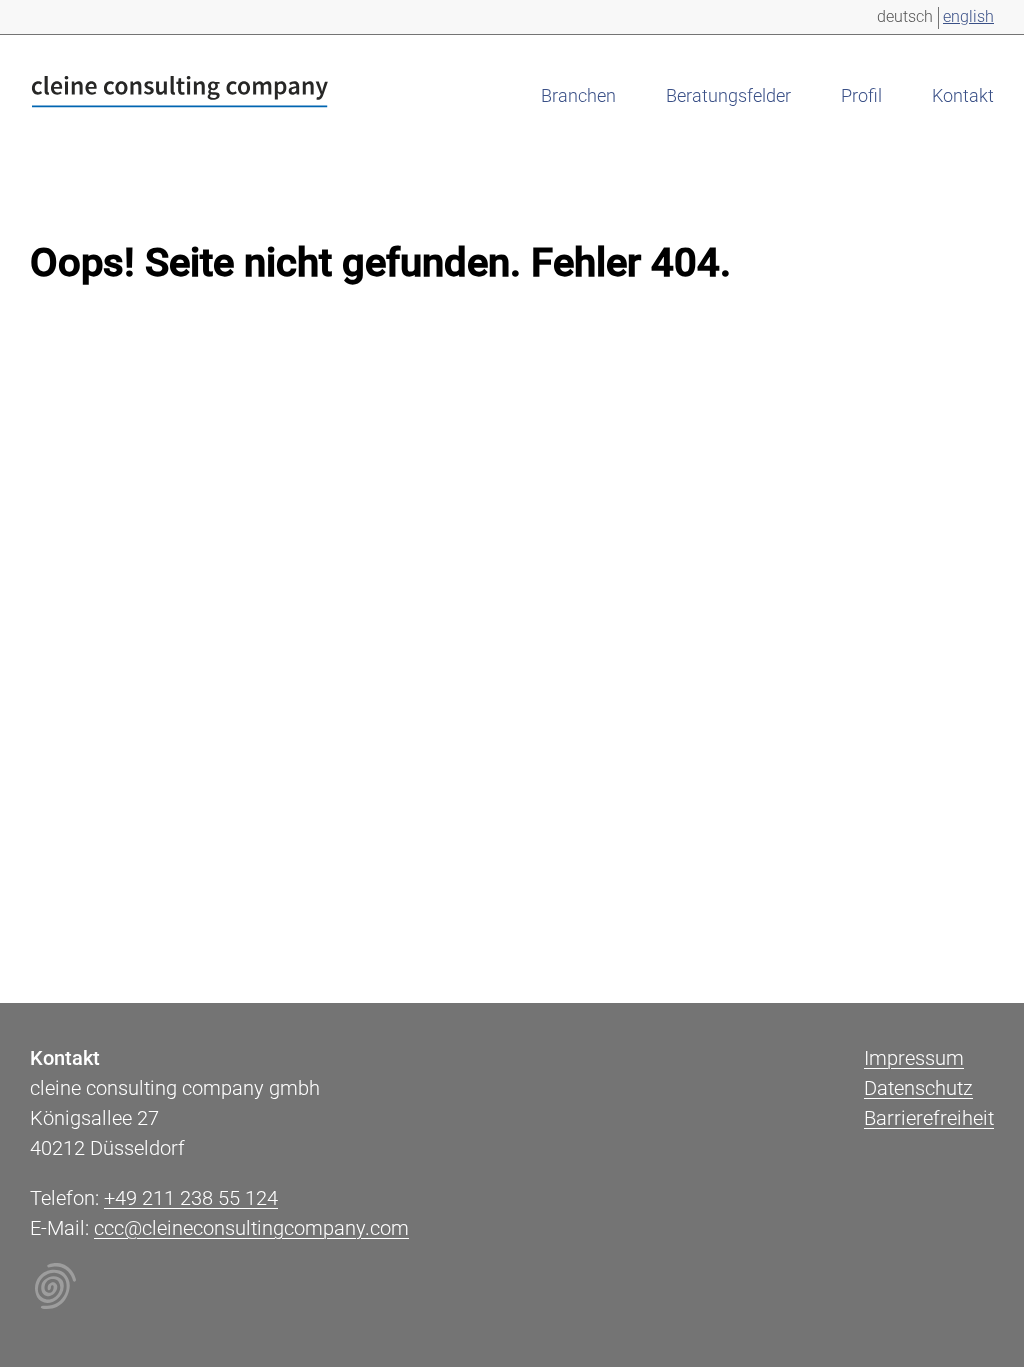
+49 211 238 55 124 (191, 1198)
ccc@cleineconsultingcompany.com (251, 1228)
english (968, 16)
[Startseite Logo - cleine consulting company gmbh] (180, 95)
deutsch (905, 16)
